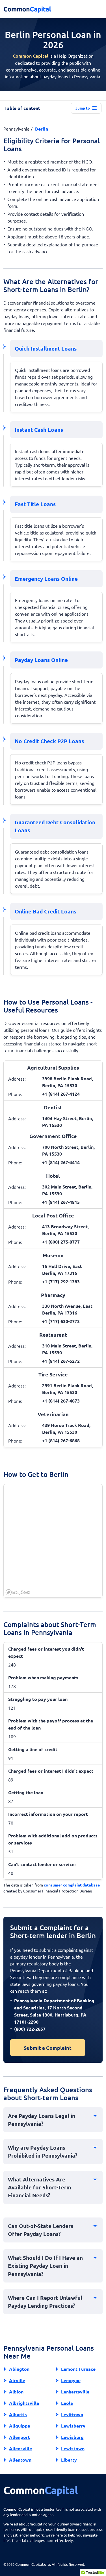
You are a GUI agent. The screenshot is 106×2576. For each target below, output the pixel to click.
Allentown (20, 2460)
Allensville (20, 2448)
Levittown (72, 2414)
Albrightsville (24, 2403)
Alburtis (18, 2414)
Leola (67, 2403)
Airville (17, 2380)
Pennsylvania (16, 129)
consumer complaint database (72, 1885)
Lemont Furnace (78, 2369)
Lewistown (73, 2448)
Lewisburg (72, 2437)
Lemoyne (71, 2380)
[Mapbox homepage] (18, 1592)
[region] (53, 1541)
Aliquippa (20, 2426)
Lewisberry (73, 2426)
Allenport (20, 2437)
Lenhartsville (75, 2392)
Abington (19, 2369)
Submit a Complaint (48, 2048)
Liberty (69, 2460)
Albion (16, 2392)
